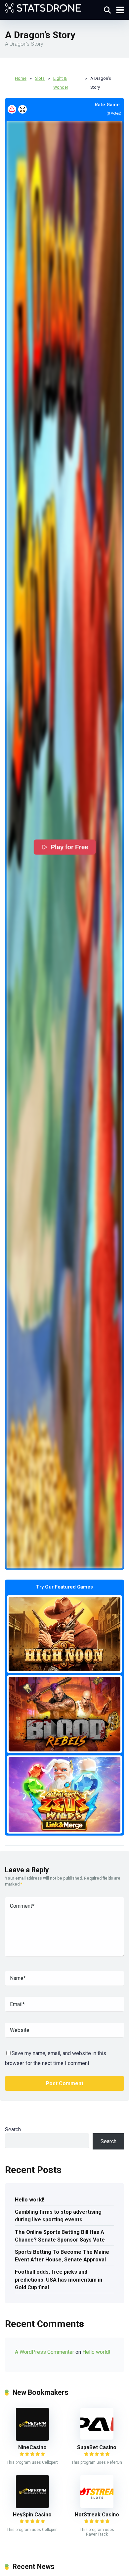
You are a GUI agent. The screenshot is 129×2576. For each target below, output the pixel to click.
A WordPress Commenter (44, 2352)
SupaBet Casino (97, 2447)
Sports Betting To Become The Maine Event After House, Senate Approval (62, 2256)
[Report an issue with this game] (12, 109)
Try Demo (64, 1634)
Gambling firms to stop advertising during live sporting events (58, 2216)
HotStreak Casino (97, 2515)
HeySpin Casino (32, 2515)
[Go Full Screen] (22, 109)
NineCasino (32, 2447)
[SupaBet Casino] (97, 2438)
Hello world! (30, 2200)
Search (13, 2129)
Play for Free (70, 847)
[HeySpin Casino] (32, 2506)
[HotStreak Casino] (97, 2506)
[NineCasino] (32, 2439)
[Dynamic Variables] (43, 7)
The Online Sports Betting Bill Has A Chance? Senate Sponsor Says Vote (60, 2236)
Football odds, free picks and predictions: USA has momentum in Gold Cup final (59, 2279)
